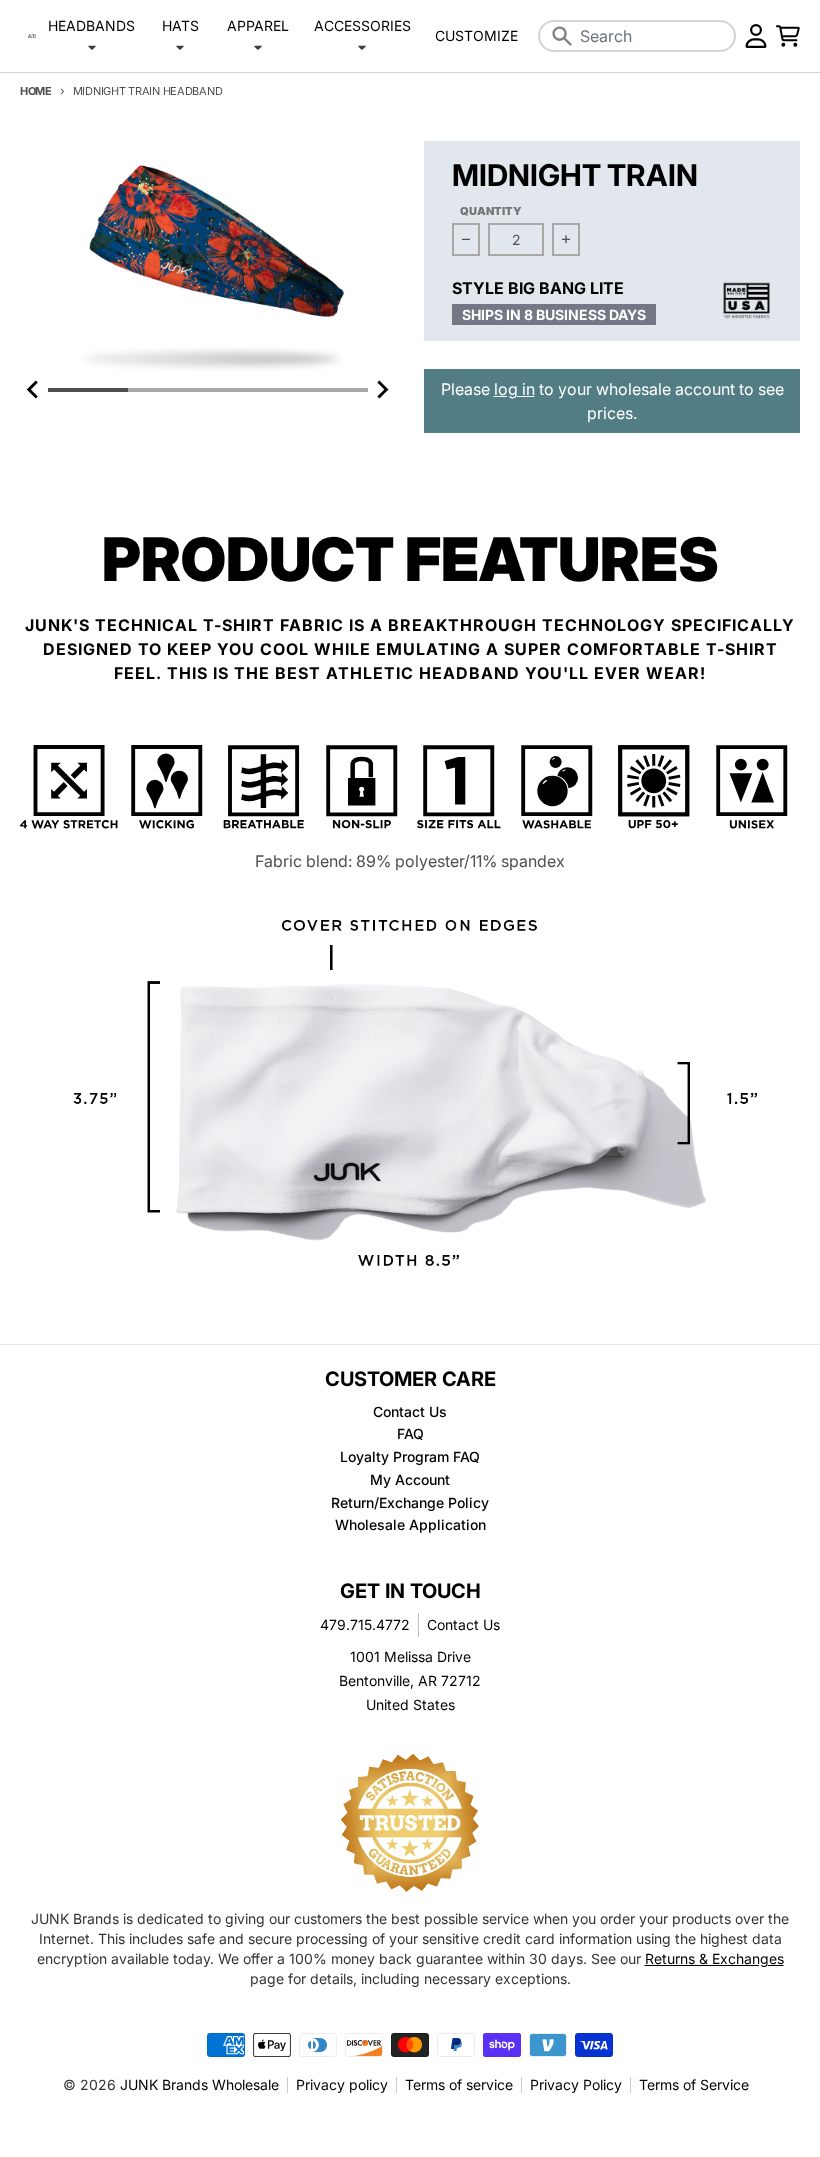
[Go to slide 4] (328, 390)
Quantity (491, 211)
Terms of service (459, 2084)
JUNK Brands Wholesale (199, 2084)
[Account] (756, 36)
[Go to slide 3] (248, 390)
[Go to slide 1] (88, 390)
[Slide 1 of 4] (208, 258)
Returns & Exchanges (714, 1958)
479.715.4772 (365, 1624)
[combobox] (637, 36)
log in (514, 389)
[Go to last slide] (34, 390)
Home (36, 91)
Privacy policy (342, 2084)
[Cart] (788, 36)
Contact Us (463, 1624)
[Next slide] (382, 390)
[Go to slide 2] (168, 390)
